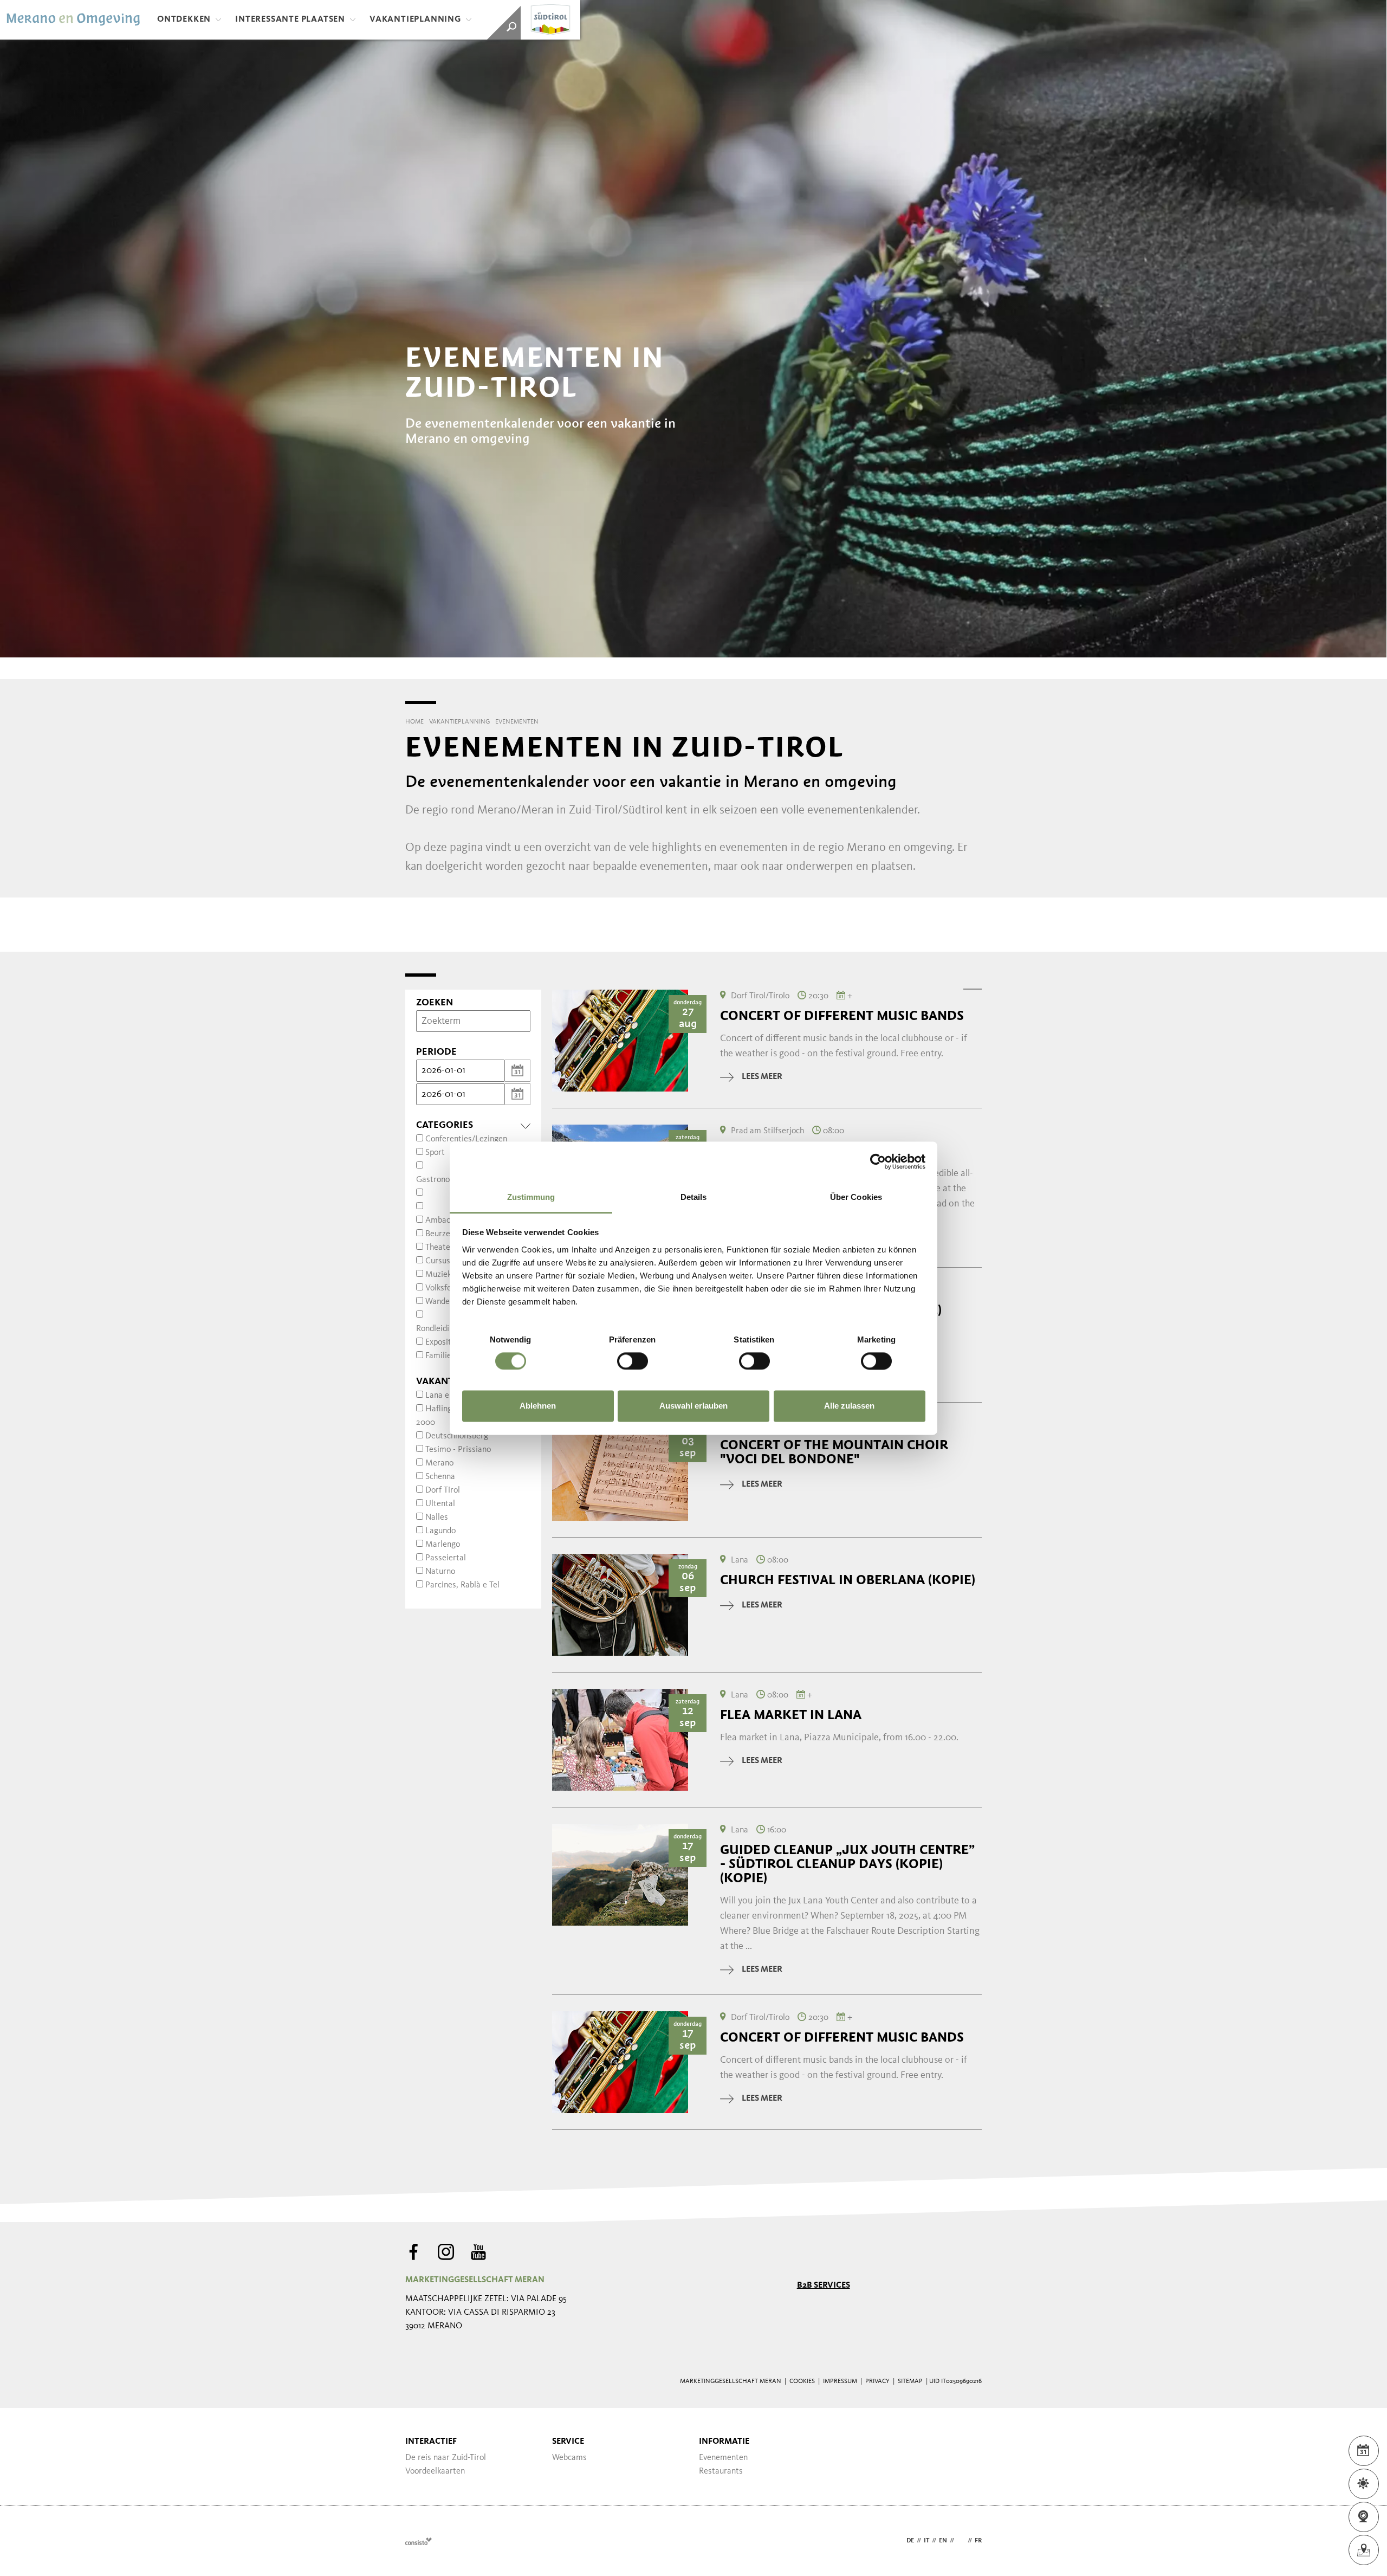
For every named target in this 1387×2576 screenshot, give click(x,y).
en (943, 2541)
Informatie (724, 2442)
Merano (439, 1463)
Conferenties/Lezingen (466, 1139)
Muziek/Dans (449, 1275)
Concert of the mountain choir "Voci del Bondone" (834, 1452)
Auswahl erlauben (693, 1406)
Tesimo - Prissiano (458, 1450)
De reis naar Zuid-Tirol (446, 2458)
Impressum (840, 2381)
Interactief (431, 2442)
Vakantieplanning (415, 20)
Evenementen (723, 2458)
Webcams (569, 2458)
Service (568, 2442)
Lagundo (440, 1531)
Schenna (440, 1477)
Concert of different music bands (842, 1016)
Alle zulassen (849, 1406)
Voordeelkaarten (435, 2471)
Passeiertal (446, 1558)
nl (961, 2541)
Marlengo (443, 1545)
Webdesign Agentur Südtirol (419, 2541)
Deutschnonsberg (457, 1436)
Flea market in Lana (791, 1715)
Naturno (440, 1572)
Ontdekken (184, 20)
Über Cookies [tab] (856, 1197)
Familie (438, 1356)
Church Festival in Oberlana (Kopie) (848, 1580)
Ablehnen (538, 1406)
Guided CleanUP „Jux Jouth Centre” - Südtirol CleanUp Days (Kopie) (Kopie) (847, 1864)
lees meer (762, 1077)
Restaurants (721, 2471)
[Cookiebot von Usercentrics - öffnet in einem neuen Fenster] (878, 1161)
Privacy (877, 2381)
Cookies (802, 2381)
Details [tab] (694, 1197)
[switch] (633, 1361)
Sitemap (910, 2381)
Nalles (437, 1518)
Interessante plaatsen (290, 20)
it (926, 2541)
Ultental (440, 1504)
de (910, 2541)
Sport (435, 1153)
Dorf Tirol (443, 1490)
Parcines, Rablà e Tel (462, 1585)
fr (978, 2541)
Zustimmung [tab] (531, 1197)
